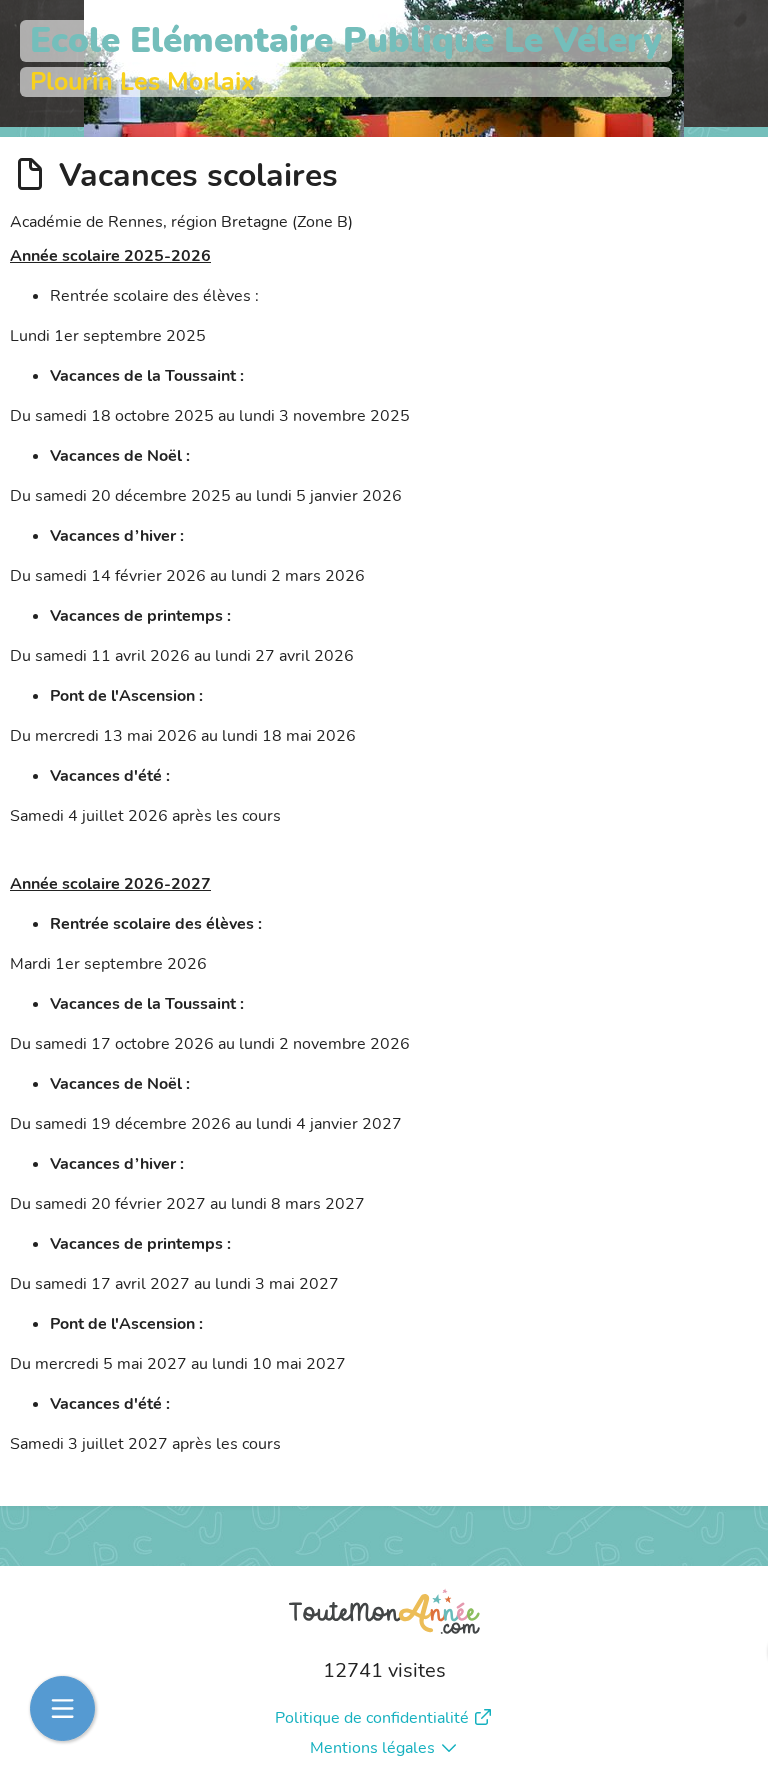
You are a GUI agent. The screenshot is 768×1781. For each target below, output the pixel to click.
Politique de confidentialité (372, 1718)
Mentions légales (372, 1748)
